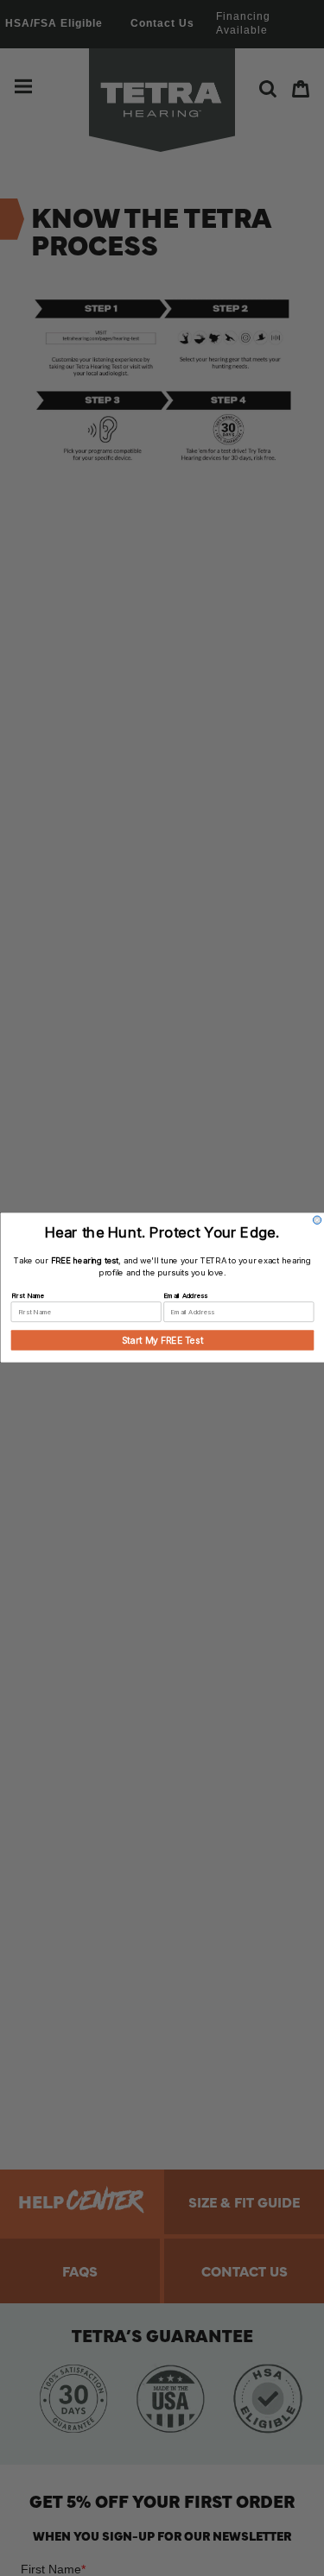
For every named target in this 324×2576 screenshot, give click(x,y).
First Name (27, 1296)
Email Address (185, 1296)
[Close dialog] (317, 1221)
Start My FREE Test (162, 1340)
